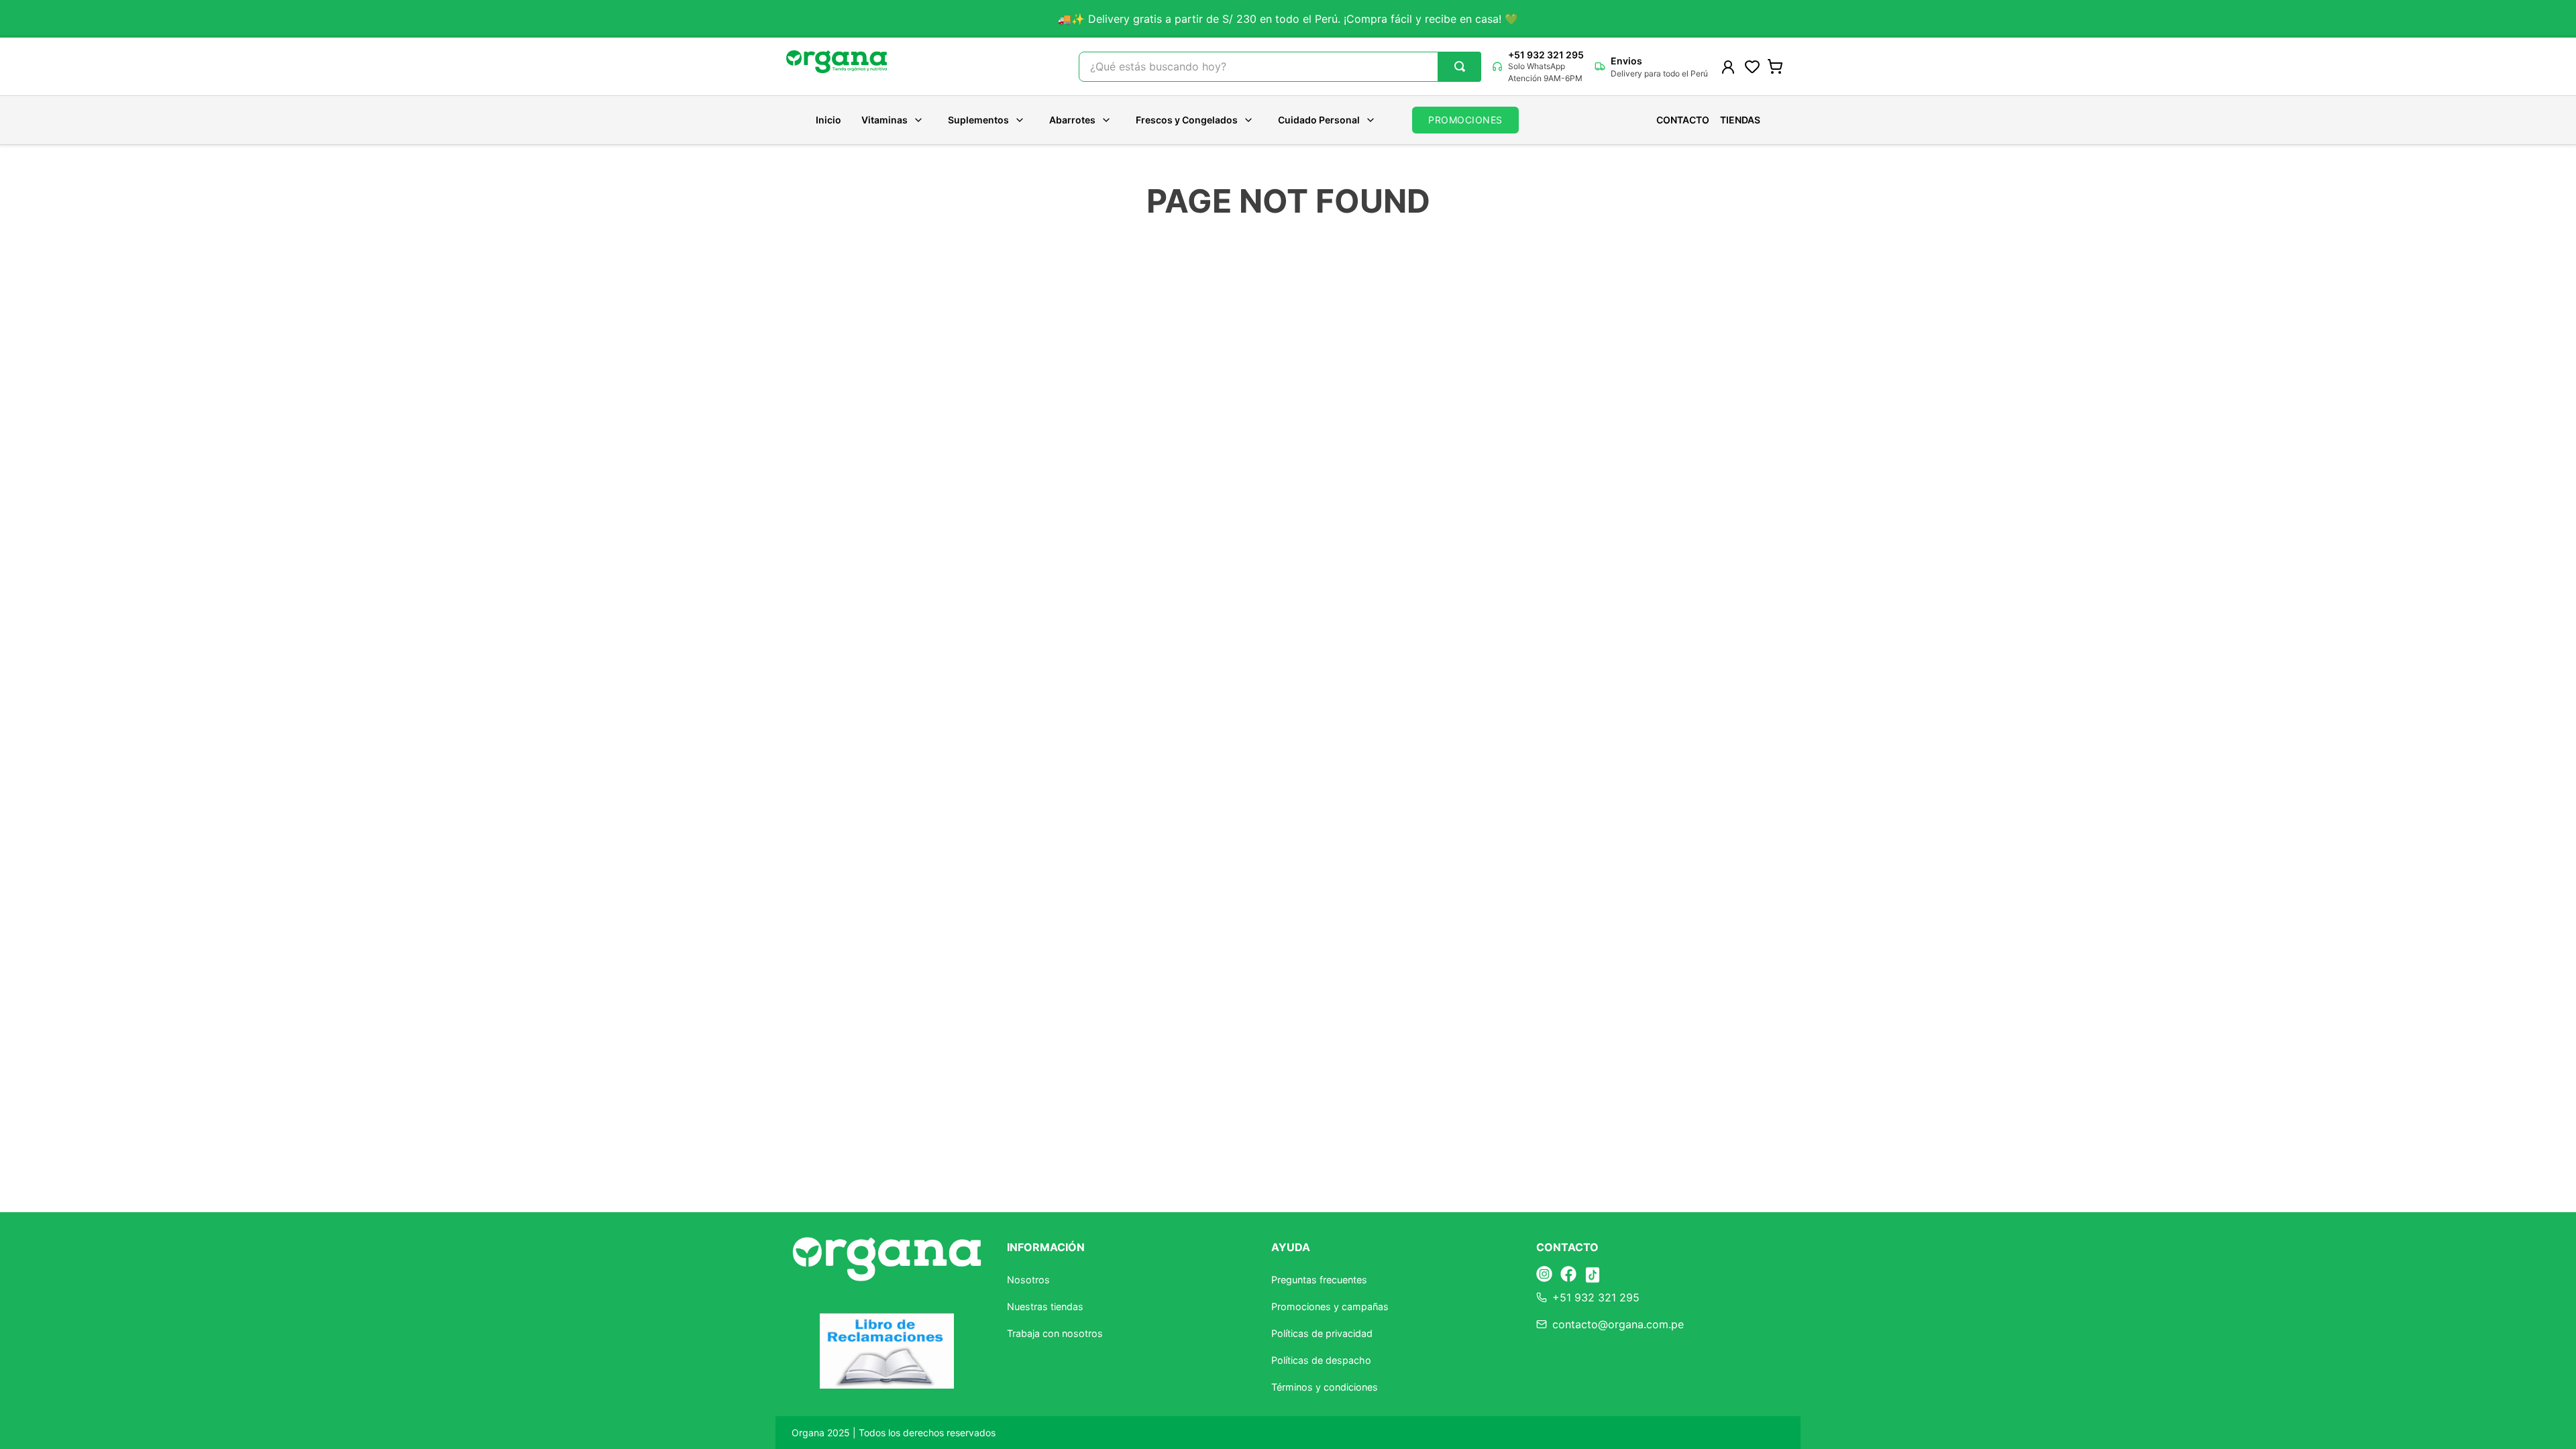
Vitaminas (884, 120)
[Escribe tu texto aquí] (1544, 1275)
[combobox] (1280, 67)
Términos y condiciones (1325, 1387)
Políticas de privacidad (1322, 1333)
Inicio (828, 120)
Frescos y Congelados (1187, 120)
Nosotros (1028, 1280)
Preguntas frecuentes (1319, 1280)
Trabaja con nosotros (1055, 1333)
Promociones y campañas (1330, 1306)
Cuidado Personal (1319, 120)
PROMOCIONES (1465, 120)
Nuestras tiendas (1045, 1306)
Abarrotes (1072, 120)
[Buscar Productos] (1460, 66)
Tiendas (1740, 120)
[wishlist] (1752, 66)
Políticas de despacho (1321, 1360)
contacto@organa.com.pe (1618, 1324)
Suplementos (978, 120)
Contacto (1683, 120)
